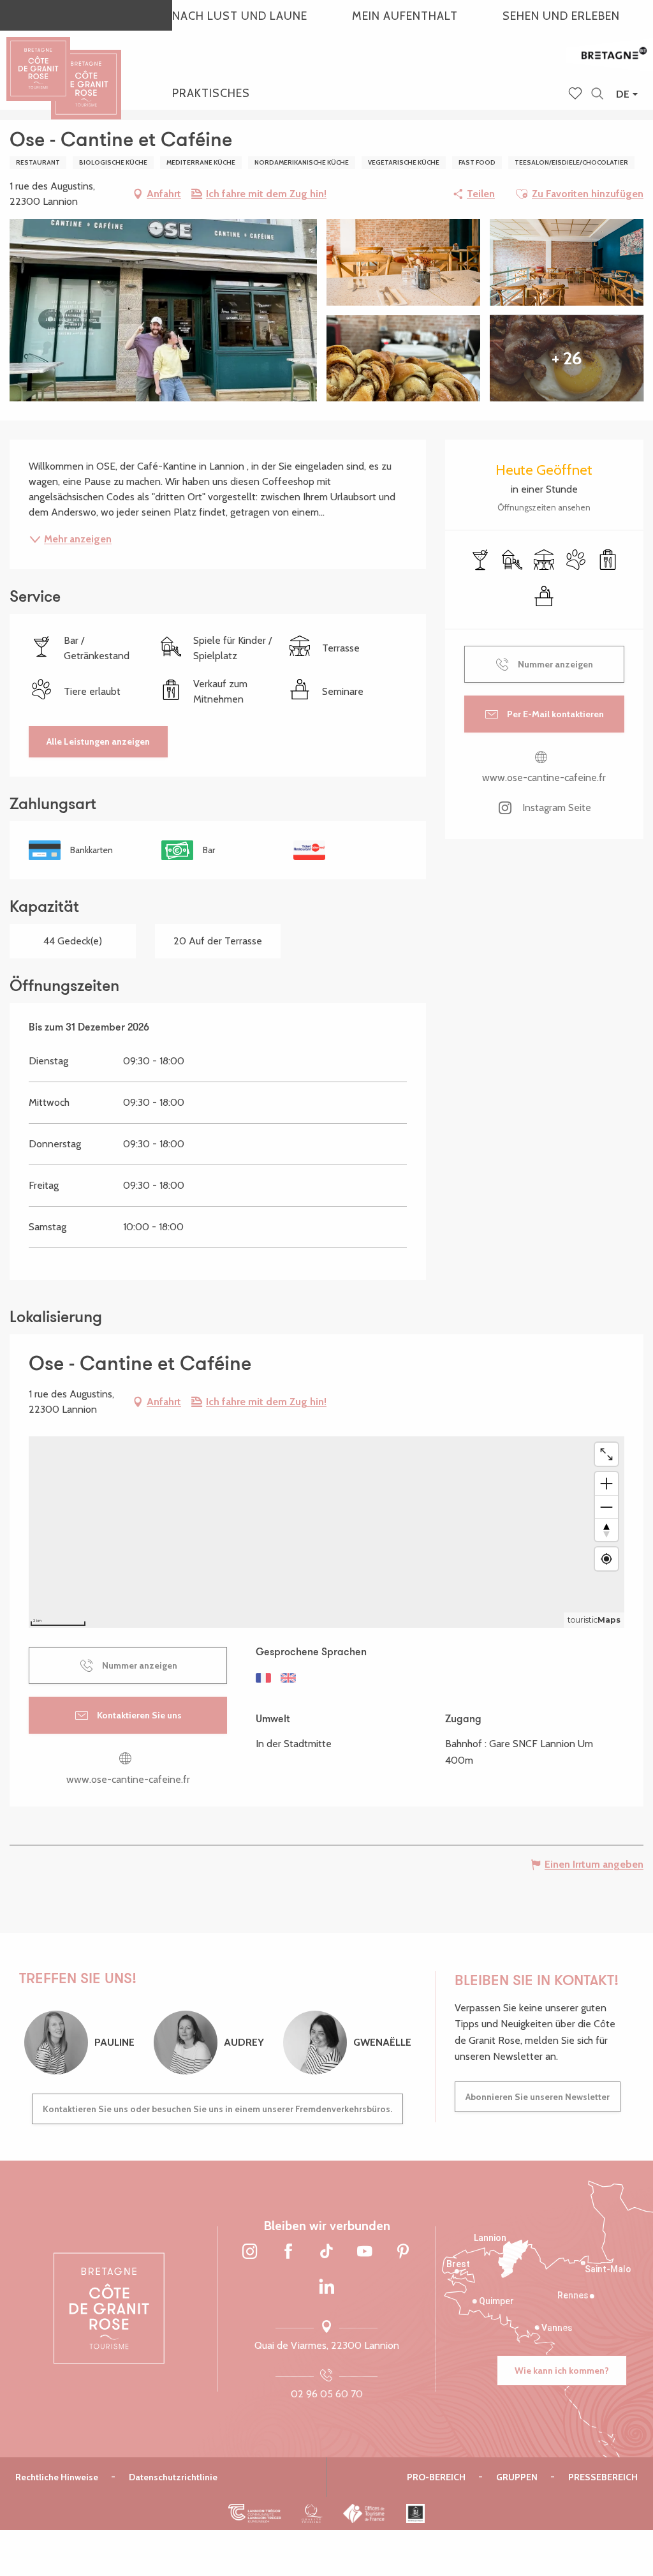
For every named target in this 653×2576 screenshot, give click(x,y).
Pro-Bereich (436, 2477)
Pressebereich (603, 2477)
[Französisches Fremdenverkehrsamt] (364, 2513)
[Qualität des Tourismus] (312, 2513)
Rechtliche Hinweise (57, 2477)
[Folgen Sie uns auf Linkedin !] (326, 2288)
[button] (597, 94)
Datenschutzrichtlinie (173, 2477)
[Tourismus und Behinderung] (415, 2513)
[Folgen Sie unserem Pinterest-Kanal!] (403, 2252)
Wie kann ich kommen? (562, 2371)
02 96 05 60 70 (327, 2394)
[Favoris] (576, 94)
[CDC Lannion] (255, 2513)
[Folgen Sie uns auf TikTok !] (326, 2252)
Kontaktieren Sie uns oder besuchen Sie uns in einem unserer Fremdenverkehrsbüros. (217, 2109)
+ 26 (567, 358)
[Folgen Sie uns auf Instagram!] (250, 2252)
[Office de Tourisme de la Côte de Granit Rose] (86, 73)
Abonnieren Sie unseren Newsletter (538, 2097)
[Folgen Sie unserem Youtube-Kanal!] (365, 2252)
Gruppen (517, 2477)
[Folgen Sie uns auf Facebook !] (288, 2252)
